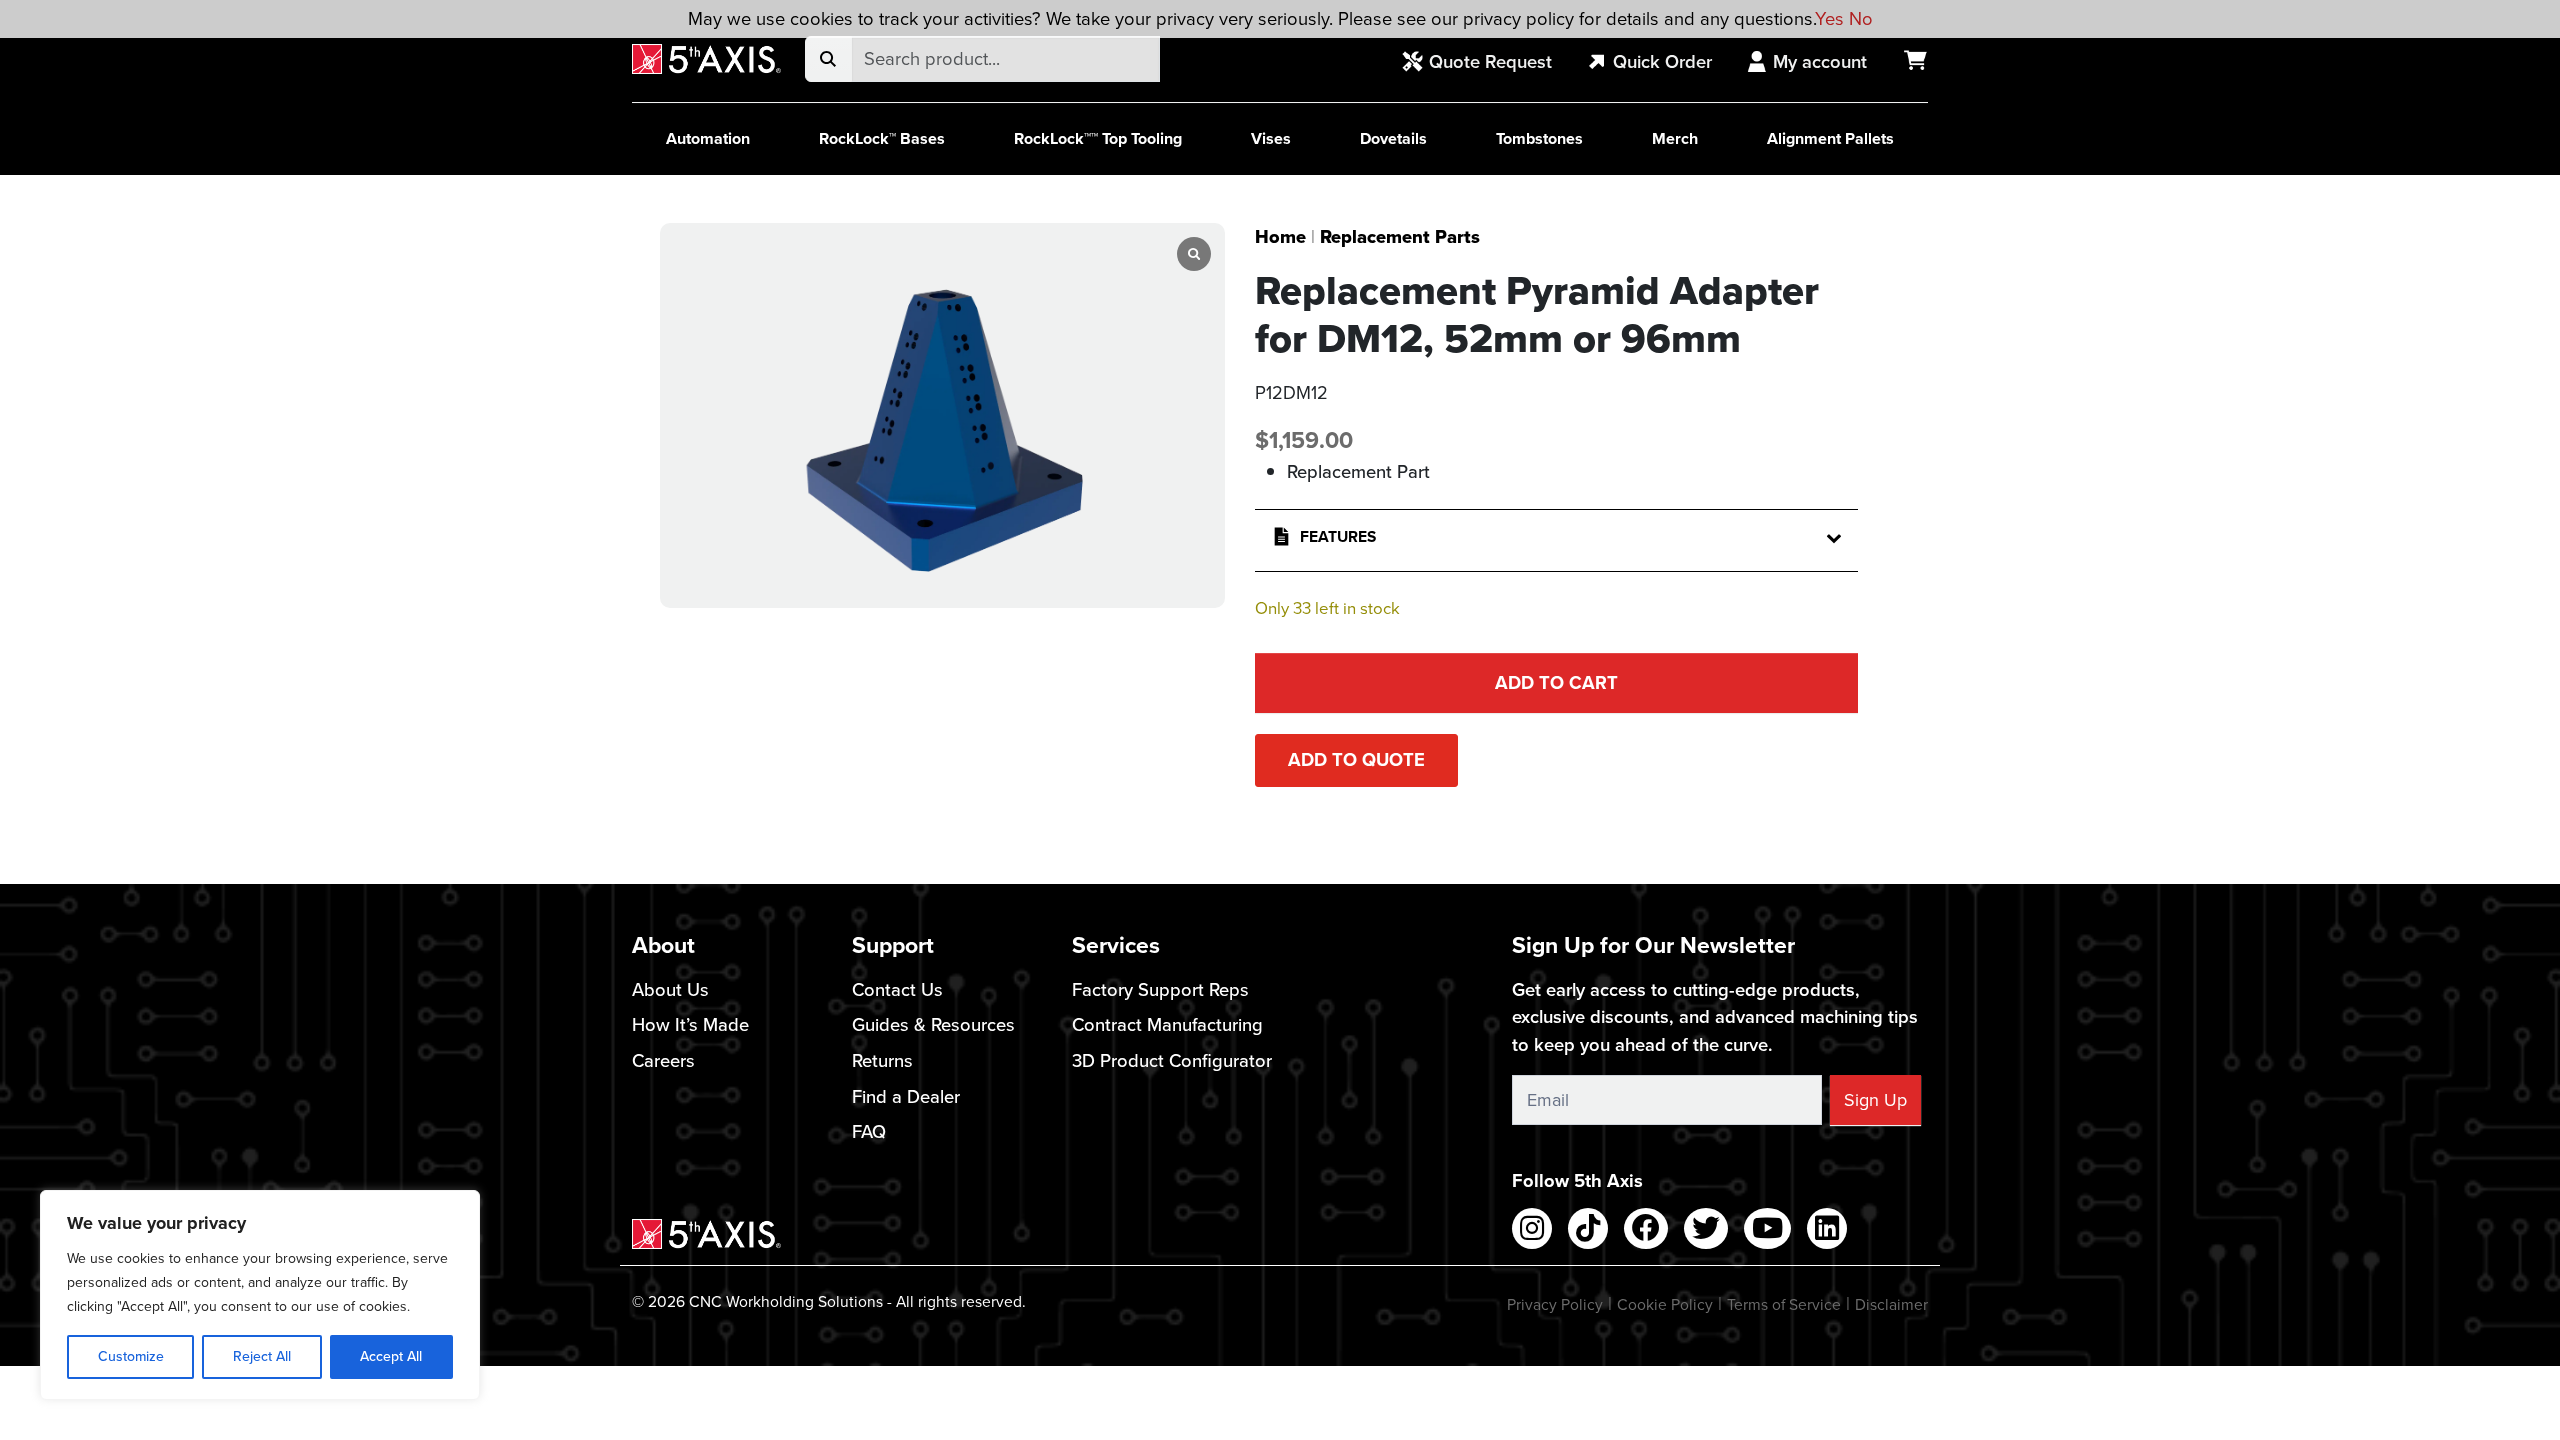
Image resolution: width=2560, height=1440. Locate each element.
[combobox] (1005, 59)
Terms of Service (1784, 1304)
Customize (131, 1356)
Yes (1829, 18)
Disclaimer (1891, 1304)
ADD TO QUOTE (1356, 759)
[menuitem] (1488, 63)
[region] (260, 1295)
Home (1280, 236)
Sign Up (1875, 1100)
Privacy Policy (1555, 1304)
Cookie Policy (1665, 1304)
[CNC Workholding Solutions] (706, 59)
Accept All (391, 1356)
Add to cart (1556, 682)
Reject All (262, 1356)
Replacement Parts (1400, 236)
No (1861, 18)
